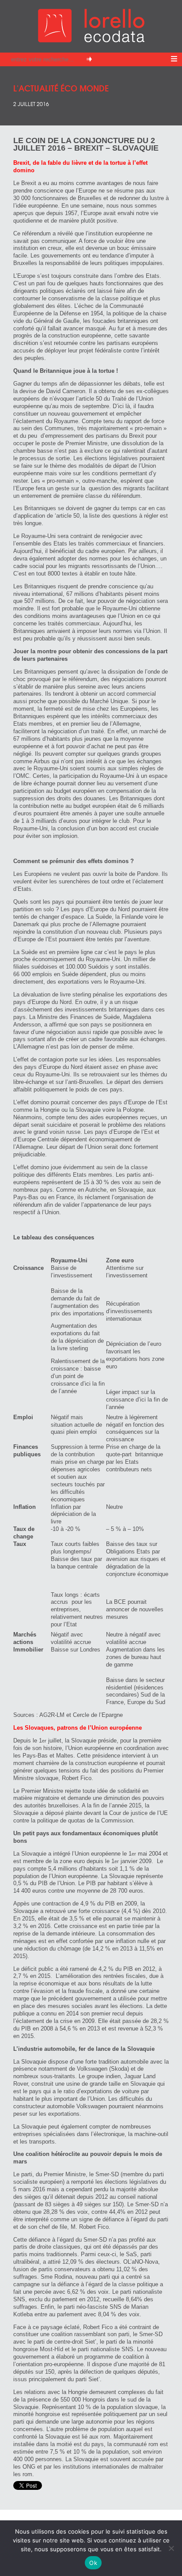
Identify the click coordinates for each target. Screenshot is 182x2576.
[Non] (171, 2548)
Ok (93, 2563)
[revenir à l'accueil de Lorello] (91, 40)
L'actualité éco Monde (61, 88)
